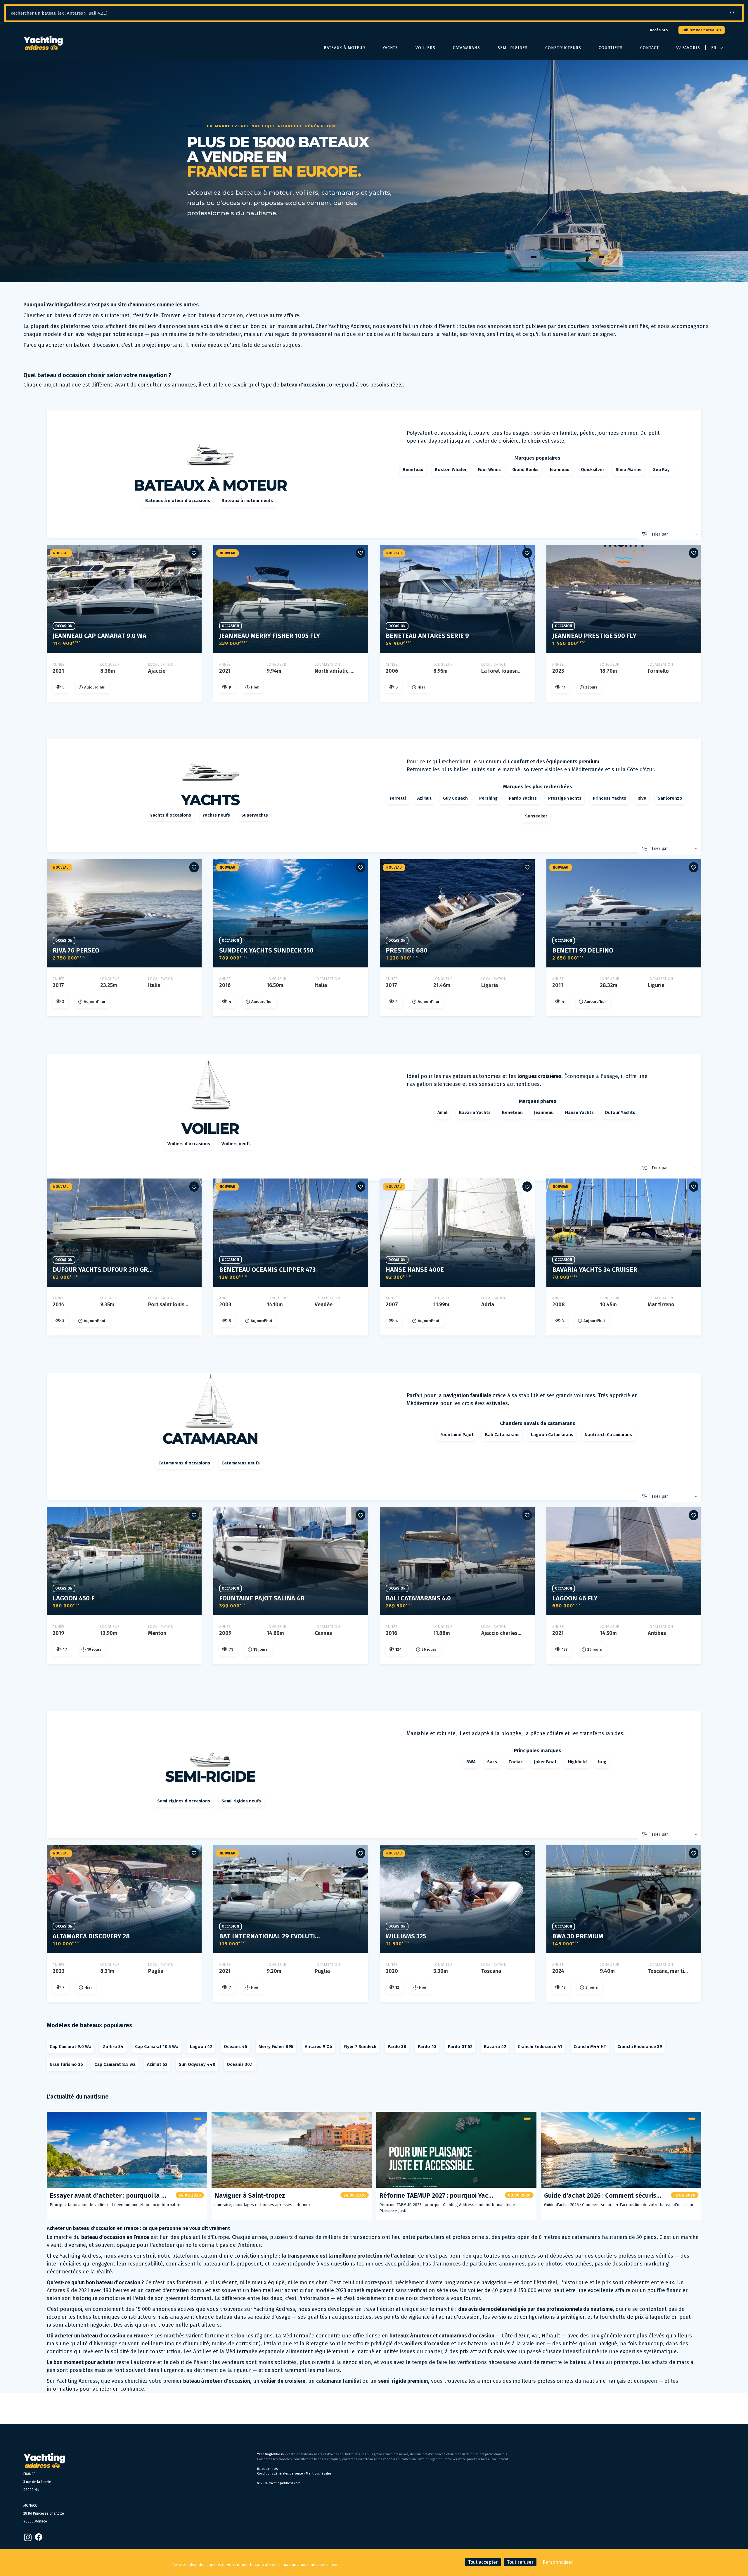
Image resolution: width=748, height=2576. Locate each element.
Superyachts (255, 815)
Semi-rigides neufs (241, 1801)
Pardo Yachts (523, 798)
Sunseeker (536, 816)
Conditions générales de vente (280, 2474)
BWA (471, 1762)
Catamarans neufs (241, 1463)
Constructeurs (563, 48)
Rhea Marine (629, 470)
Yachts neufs (216, 815)
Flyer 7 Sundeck (360, 2047)
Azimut (424, 798)
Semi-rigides (513, 48)
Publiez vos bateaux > (702, 30)
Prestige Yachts (565, 798)
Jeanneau (560, 470)
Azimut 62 (157, 2064)
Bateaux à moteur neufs (247, 501)
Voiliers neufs (236, 1144)
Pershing (488, 798)
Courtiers (611, 48)
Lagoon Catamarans (552, 1435)
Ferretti (398, 798)
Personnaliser (558, 2562)
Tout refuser (520, 2562)
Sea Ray (661, 470)
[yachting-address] (43, 43)
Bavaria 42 (495, 2047)
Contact (650, 48)
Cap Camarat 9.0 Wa (71, 2047)
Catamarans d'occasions (184, 1463)
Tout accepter (483, 2562)
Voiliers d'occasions (189, 1144)
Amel (443, 1112)
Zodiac (516, 1762)
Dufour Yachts (620, 1112)
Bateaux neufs (267, 2469)
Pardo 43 (427, 2047)
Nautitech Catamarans (608, 1435)
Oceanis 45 (236, 2047)
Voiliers (425, 48)
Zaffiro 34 (113, 2047)
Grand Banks (525, 470)
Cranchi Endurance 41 (540, 2047)
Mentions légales (319, 2474)
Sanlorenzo (670, 798)
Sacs (492, 1762)
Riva (642, 798)
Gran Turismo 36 (66, 2064)
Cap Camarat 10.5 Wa (157, 2047)
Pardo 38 (397, 2047)
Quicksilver (593, 470)
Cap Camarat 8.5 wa (115, 2064)
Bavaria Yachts (475, 1112)
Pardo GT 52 (460, 2047)
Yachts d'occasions (171, 815)
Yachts (390, 48)
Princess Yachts (610, 798)
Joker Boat (545, 1762)
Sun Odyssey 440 (197, 2064)
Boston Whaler (451, 470)
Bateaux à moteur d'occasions (178, 501)
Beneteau (413, 470)
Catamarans (466, 48)
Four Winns (489, 470)
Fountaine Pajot (457, 1435)
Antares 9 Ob (318, 2047)
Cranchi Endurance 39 (640, 2047)
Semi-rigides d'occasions (184, 1801)
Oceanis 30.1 (240, 2064)
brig (602, 1762)
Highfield (577, 1762)
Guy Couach (455, 798)
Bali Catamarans (502, 1435)
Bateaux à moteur (344, 48)
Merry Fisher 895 (276, 2047)
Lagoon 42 (201, 2047)
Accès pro (659, 30)
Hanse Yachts (579, 1112)
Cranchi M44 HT (590, 2047)
